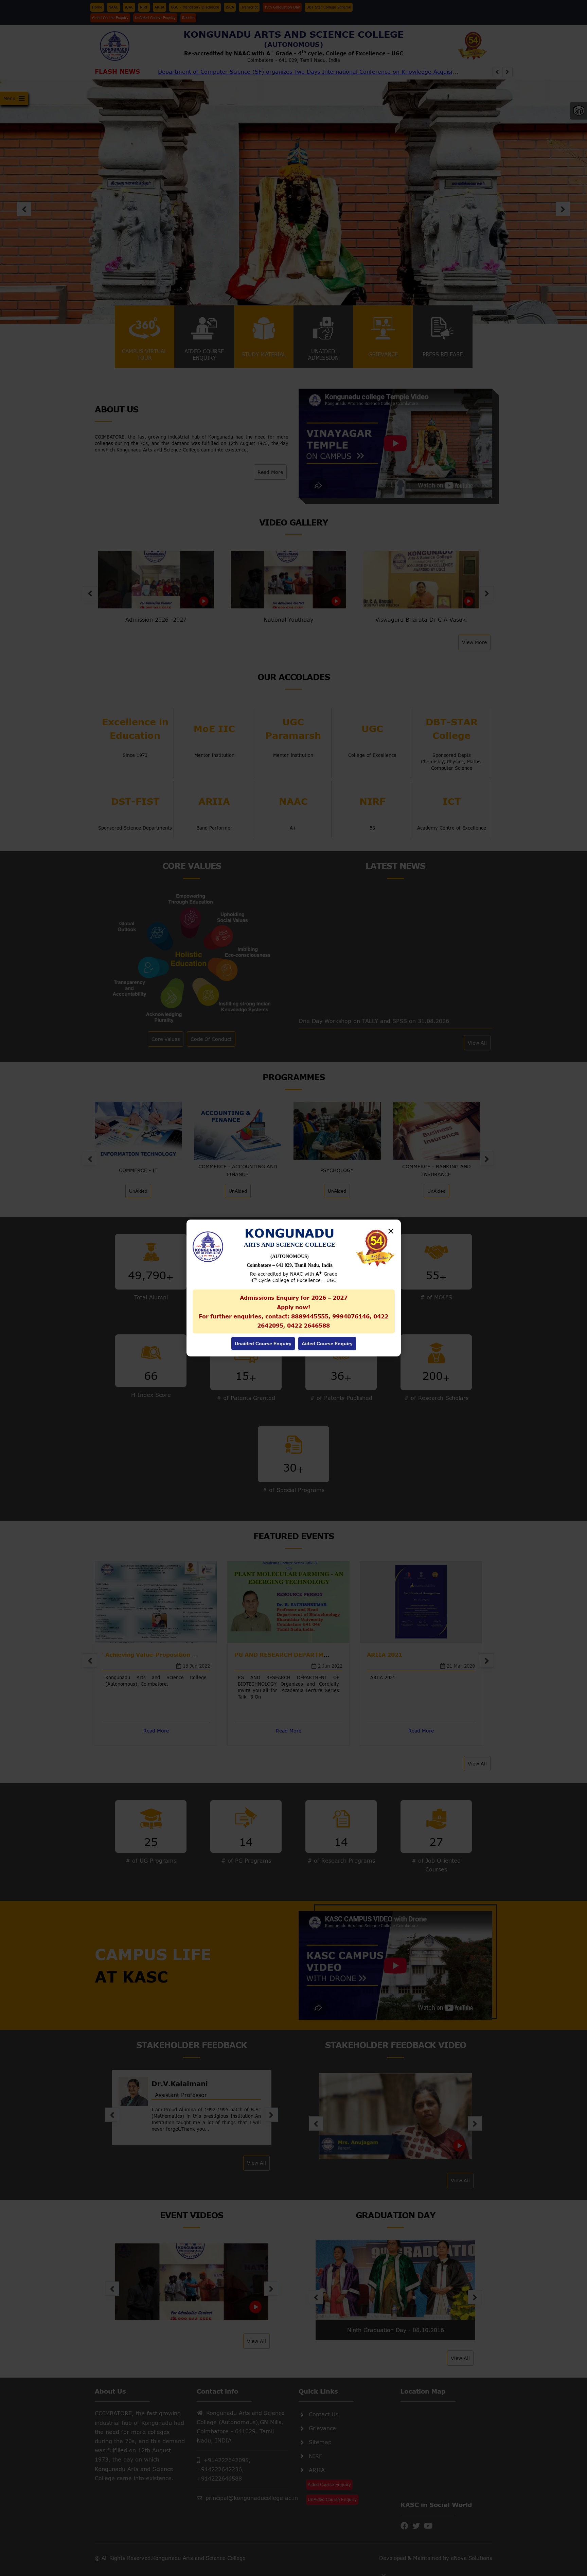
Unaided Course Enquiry (263, 1344)
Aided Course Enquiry (327, 1344)
